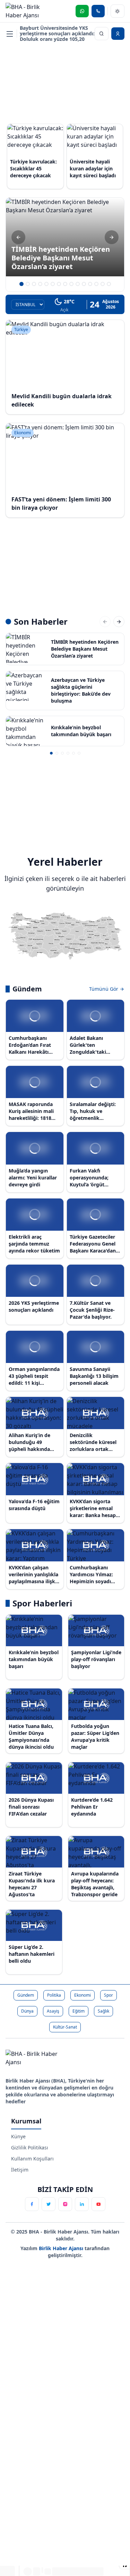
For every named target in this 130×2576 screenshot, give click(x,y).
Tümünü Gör (104, 989)
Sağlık (103, 2011)
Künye (18, 2136)
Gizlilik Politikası (30, 2147)
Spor (109, 1995)
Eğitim (79, 2011)
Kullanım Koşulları (32, 2159)
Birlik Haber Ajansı (62, 2248)
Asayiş (53, 2011)
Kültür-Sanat (65, 2027)
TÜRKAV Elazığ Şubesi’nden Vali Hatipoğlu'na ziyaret (57, 33)
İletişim (20, 2170)
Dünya (27, 2011)
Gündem (26, 1995)
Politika (54, 1995)
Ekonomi (83, 1995)
